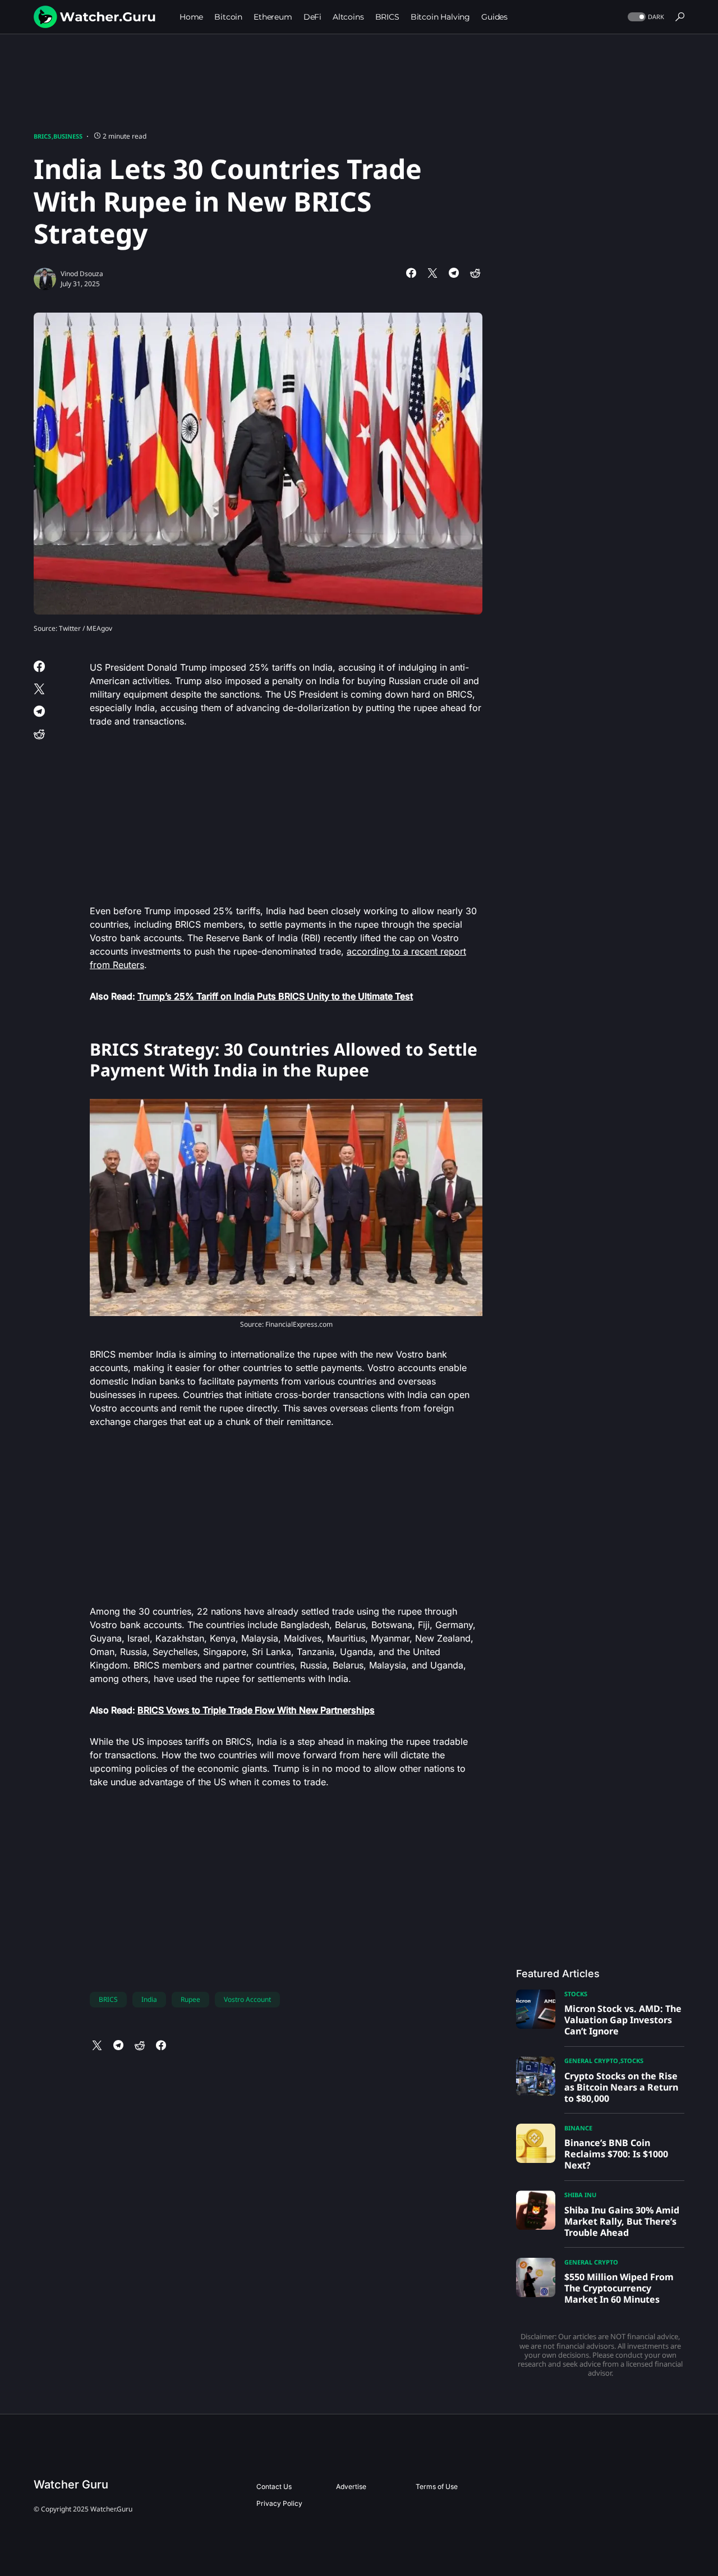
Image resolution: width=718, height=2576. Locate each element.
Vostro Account (247, 1999)
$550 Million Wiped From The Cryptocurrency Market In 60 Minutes (619, 2288)
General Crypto (591, 2061)
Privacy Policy (279, 2503)
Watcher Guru (71, 2485)
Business (68, 136)
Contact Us (274, 2486)
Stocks (576, 1994)
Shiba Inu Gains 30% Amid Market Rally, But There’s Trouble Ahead (622, 2221)
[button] (645, 17)
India (149, 1999)
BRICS (42, 136)
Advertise (351, 2486)
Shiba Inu (580, 2195)
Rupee (190, 1999)
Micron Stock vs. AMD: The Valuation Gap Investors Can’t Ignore (623, 2020)
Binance (578, 2128)
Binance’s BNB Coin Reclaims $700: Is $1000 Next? (616, 2154)
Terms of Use (437, 2486)
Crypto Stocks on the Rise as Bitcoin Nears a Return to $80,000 (621, 2087)
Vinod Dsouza (82, 274)
